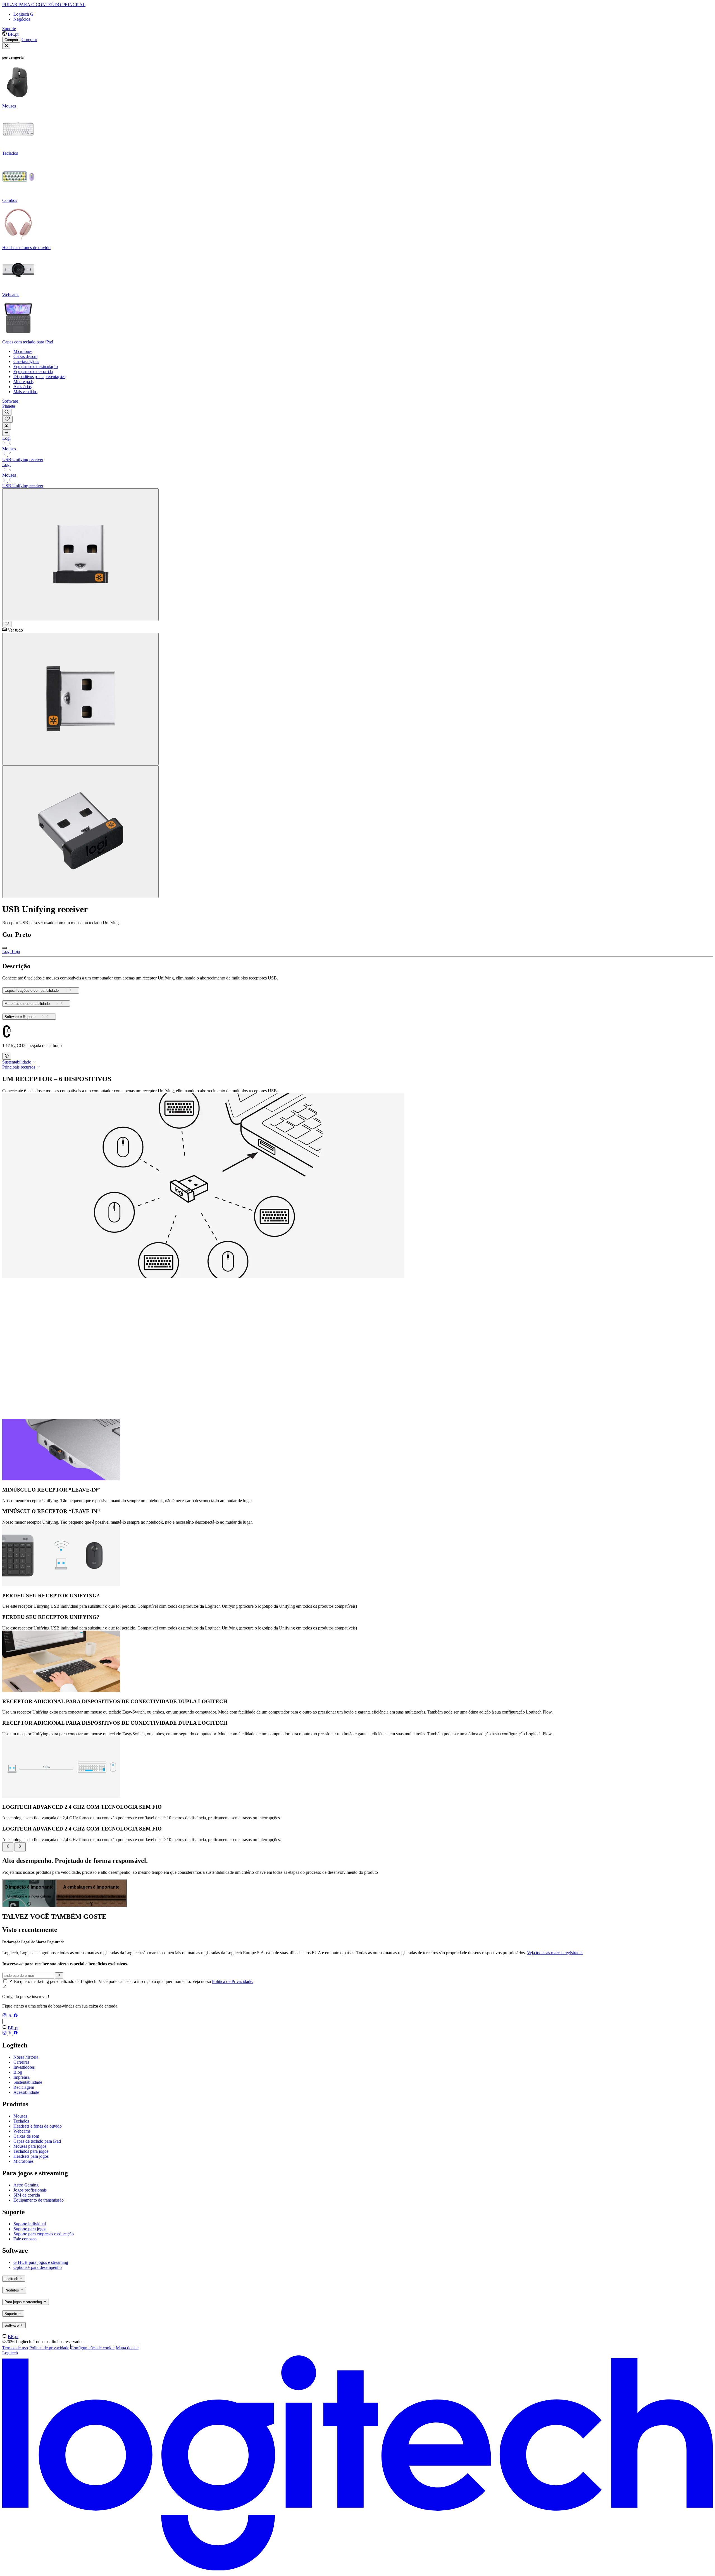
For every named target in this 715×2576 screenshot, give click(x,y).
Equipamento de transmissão (39, 2200)
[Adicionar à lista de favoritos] (7, 624)
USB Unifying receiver (23, 459)
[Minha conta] (7, 426)
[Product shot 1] (80, 555)
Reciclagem (24, 2087)
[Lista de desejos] (7, 419)
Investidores (24, 2067)
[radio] (4, 948)
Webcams (22, 2131)
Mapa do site (127, 2348)
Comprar (11, 40)
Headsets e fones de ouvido (38, 2126)
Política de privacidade (49, 2348)
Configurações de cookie (93, 2348)
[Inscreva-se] (59, 1975)
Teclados (21, 2121)
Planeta (9, 406)
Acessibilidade (26, 2092)
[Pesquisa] (7, 412)
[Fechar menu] (6, 46)
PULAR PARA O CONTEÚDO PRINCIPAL (44, 5)
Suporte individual (30, 2224)
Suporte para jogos (30, 2229)
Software (10, 401)
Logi (6, 438)
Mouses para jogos (30, 2146)
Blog (18, 2072)
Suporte (9, 29)
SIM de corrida (27, 2195)
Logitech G (23, 14)
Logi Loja (11, 951)
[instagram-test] (5, 2016)
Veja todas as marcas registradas (555, 1953)
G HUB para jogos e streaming (41, 2262)
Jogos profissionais (30, 2190)
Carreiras (21, 2062)
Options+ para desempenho (38, 2267)
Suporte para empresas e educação (44, 2234)
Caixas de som (26, 2136)
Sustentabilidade (28, 2082)
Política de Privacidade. (233, 1981)
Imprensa (22, 2077)
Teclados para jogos (31, 2151)
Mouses (9, 449)
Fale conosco (25, 2239)
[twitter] (11, 2016)
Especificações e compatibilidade (32, 991)
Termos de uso (15, 2348)
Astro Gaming (26, 2185)
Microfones (23, 2161)
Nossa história (26, 2057)
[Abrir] (6, 433)
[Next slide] (20, 1847)
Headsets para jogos (31, 2156)
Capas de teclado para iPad (37, 2141)
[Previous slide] (8, 1847)
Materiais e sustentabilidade (27, 1004)
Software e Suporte (20, 1017)
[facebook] (16, 2016)
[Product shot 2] (80, 699)
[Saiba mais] (7, 1056)
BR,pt (13, 34)
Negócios (22, 19)
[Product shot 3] (80, 832)
